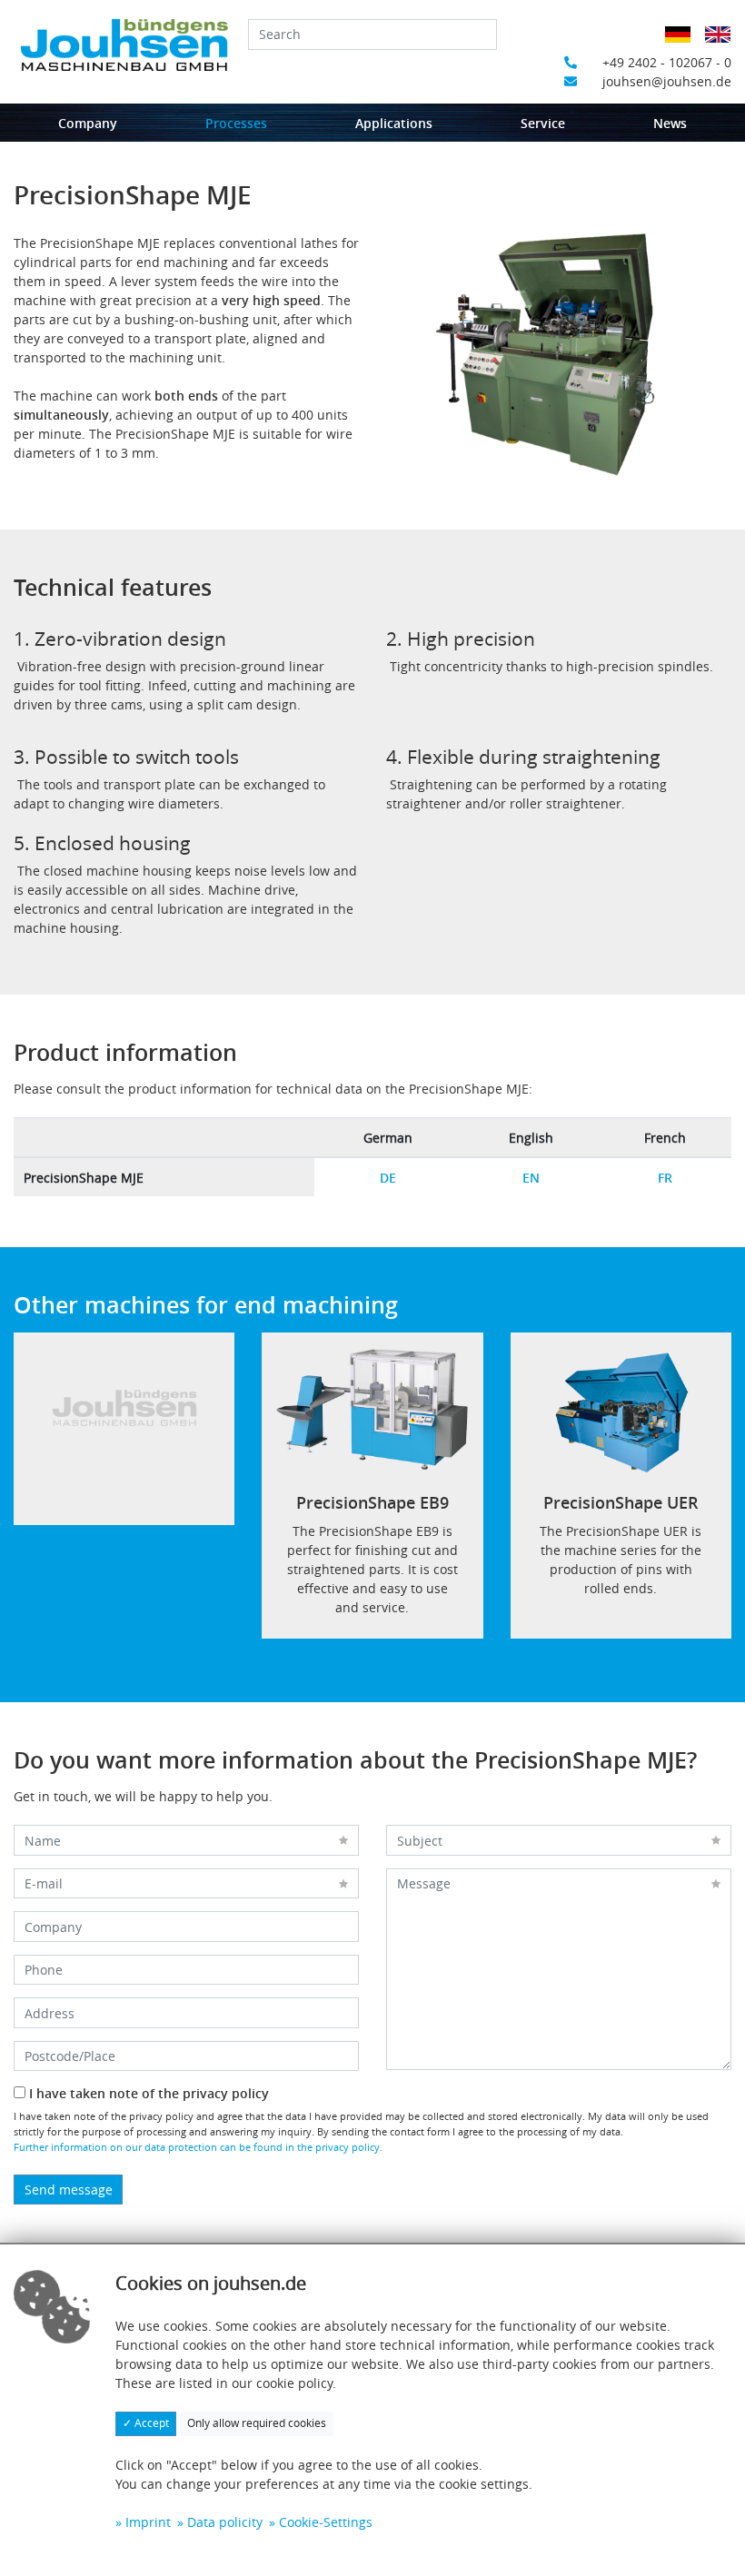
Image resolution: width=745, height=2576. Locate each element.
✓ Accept (146, 2423)
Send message (69, 2190)
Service (543, 123)
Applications (394, 123)
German (683, 46)
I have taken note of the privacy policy (147, 2093)
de (388, 1178)
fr (665, 1178)
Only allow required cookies (257, 2423)
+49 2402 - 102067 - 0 (667, 62)
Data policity (225, 2522)
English (723, 46)
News (670, 123)
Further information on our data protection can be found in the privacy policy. (198, 2147)
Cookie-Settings (326, 2522)
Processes (236, 123)
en (531, 1178)
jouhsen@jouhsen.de (667, 81)
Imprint (148, 2522)
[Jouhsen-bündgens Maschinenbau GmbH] (124, 45)
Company (88, 123)
